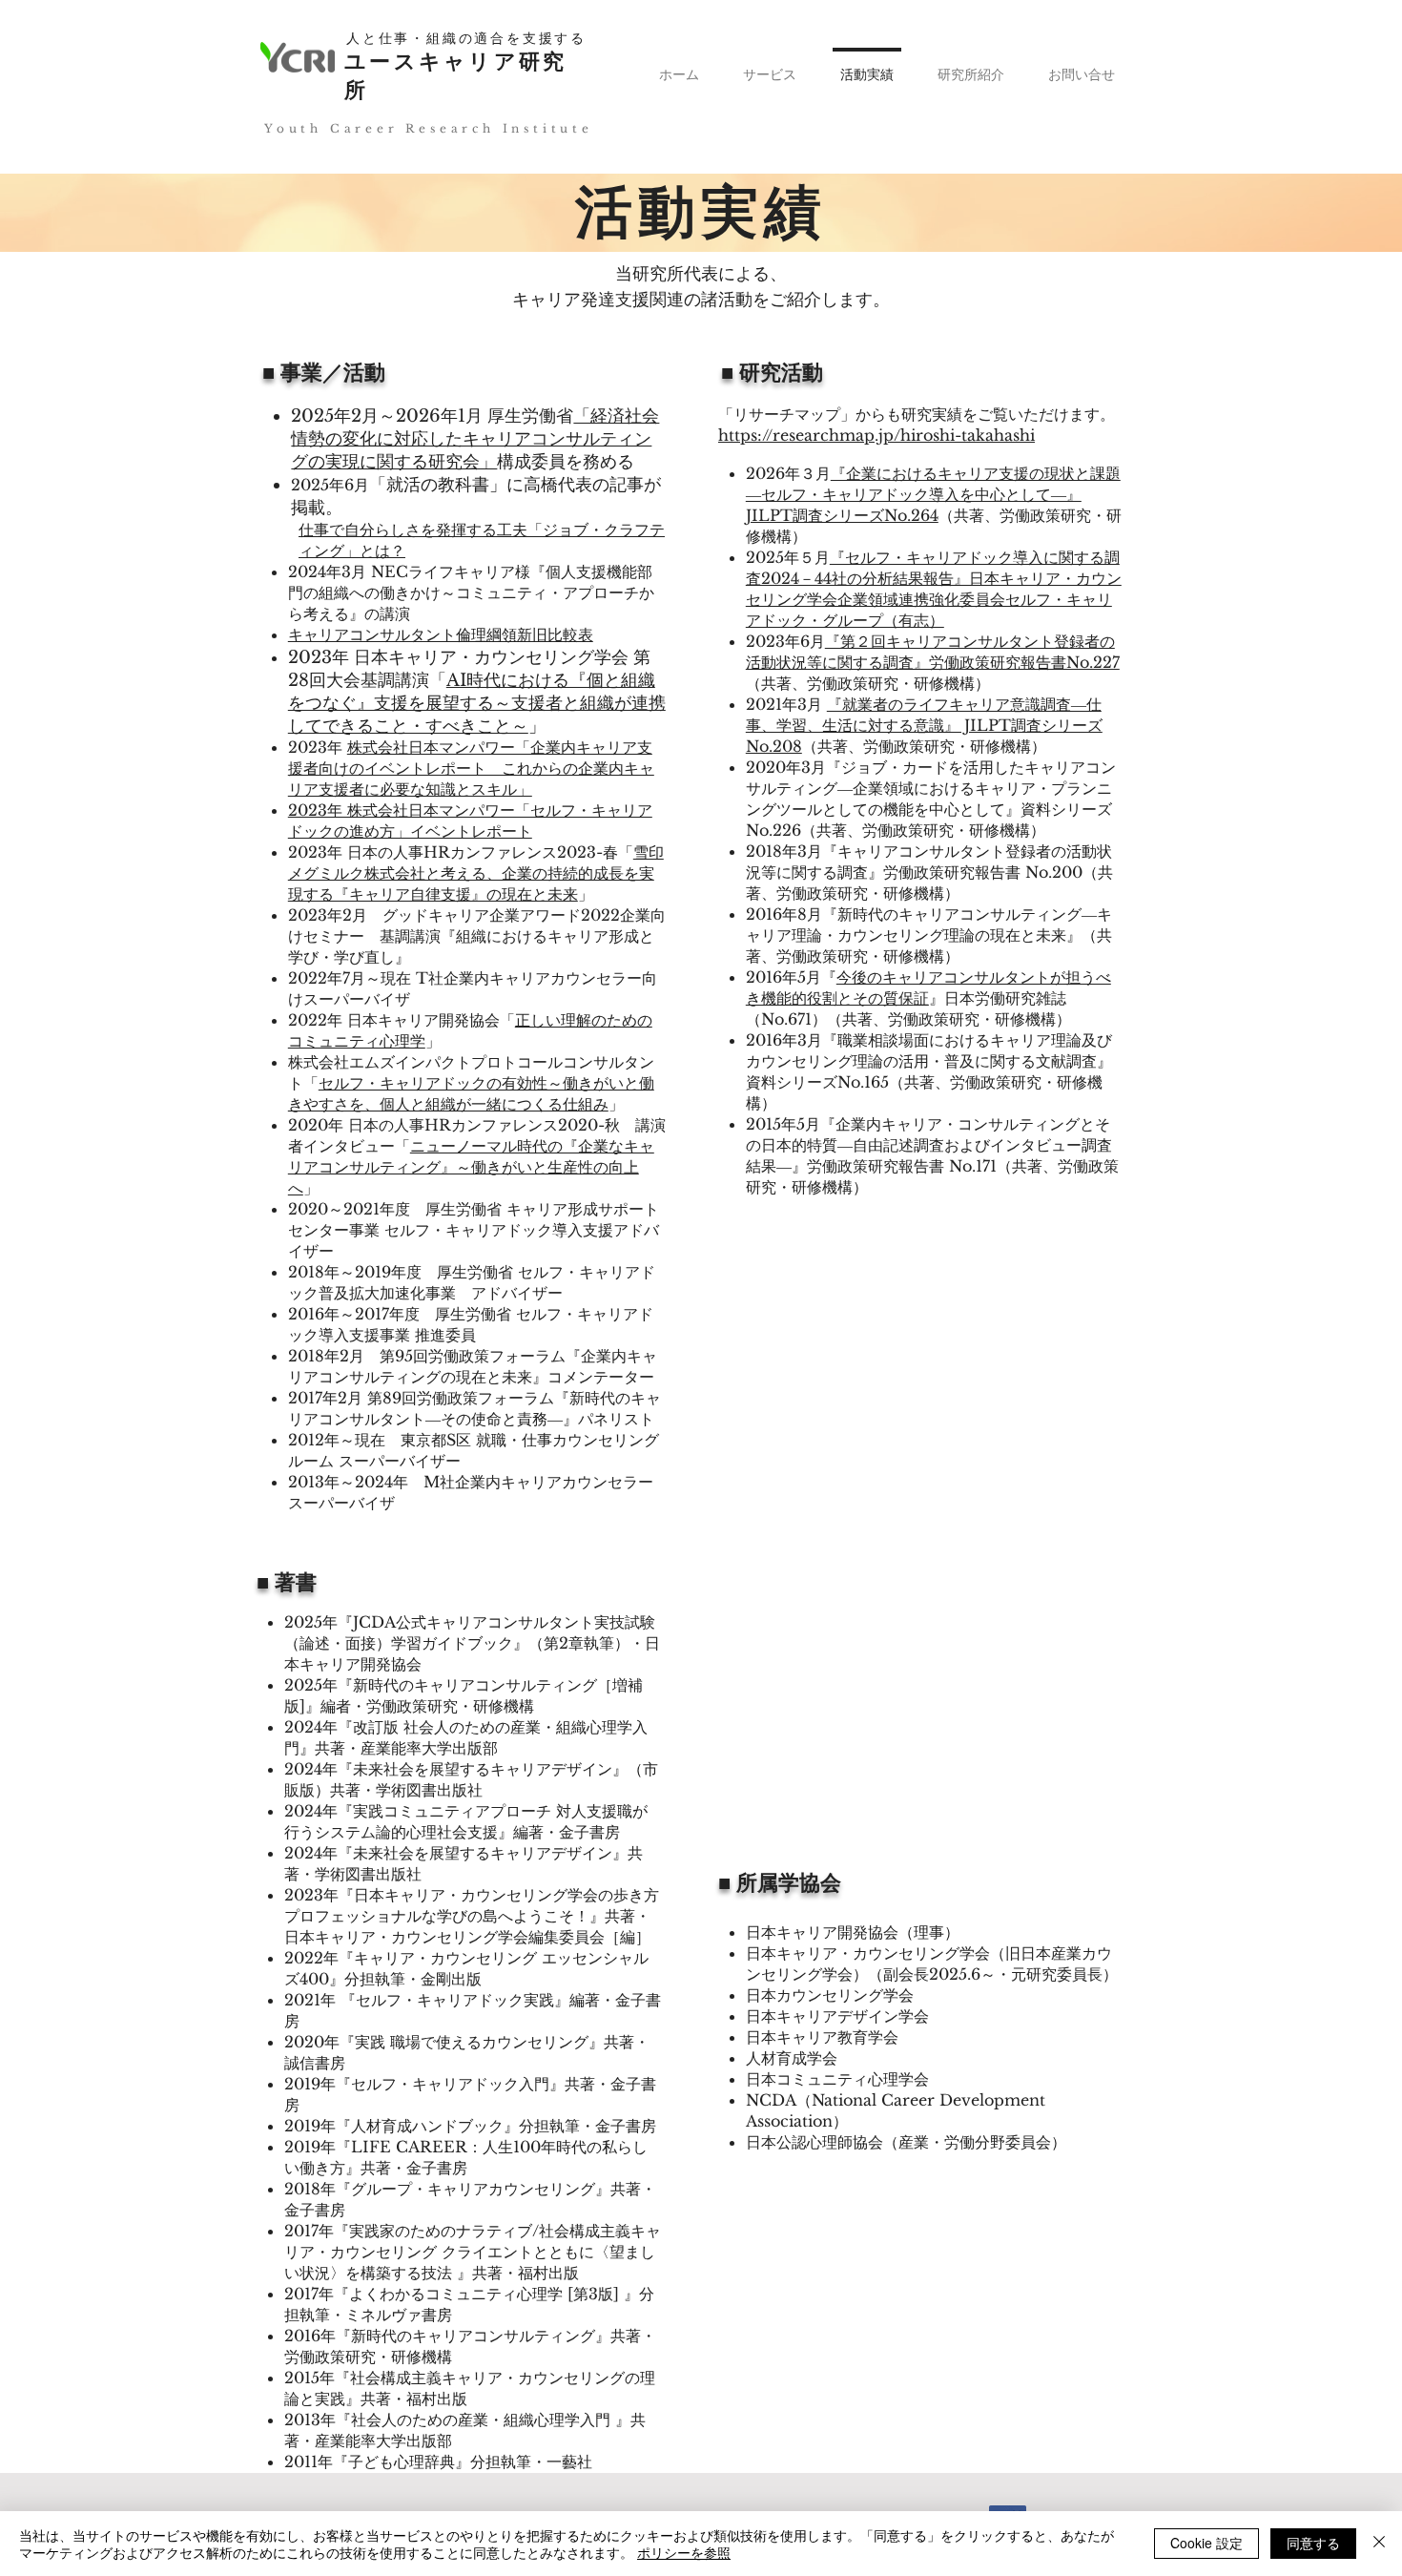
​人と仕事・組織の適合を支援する (466, 38)
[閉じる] (1379, 2544)
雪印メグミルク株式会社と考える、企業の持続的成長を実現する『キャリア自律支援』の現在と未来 (476, 873)
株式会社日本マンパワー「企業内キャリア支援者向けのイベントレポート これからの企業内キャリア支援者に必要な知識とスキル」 (471, 768)
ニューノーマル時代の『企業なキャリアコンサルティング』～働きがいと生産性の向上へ (471, 1167)
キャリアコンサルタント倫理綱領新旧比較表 (441, 634)
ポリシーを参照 (684, 2552)
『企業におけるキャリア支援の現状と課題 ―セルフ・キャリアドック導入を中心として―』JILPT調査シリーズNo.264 (933, 494)
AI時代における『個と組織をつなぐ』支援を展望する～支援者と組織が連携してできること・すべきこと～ (477, 703)
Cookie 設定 (1206, 2543)
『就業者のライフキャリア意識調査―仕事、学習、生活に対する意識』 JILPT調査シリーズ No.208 (924, 725)
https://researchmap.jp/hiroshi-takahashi (876, 435)
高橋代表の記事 (584, 485)
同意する (1313, 2543)
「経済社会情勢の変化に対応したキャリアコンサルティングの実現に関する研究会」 (475, 439)
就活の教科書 (438, 485)
